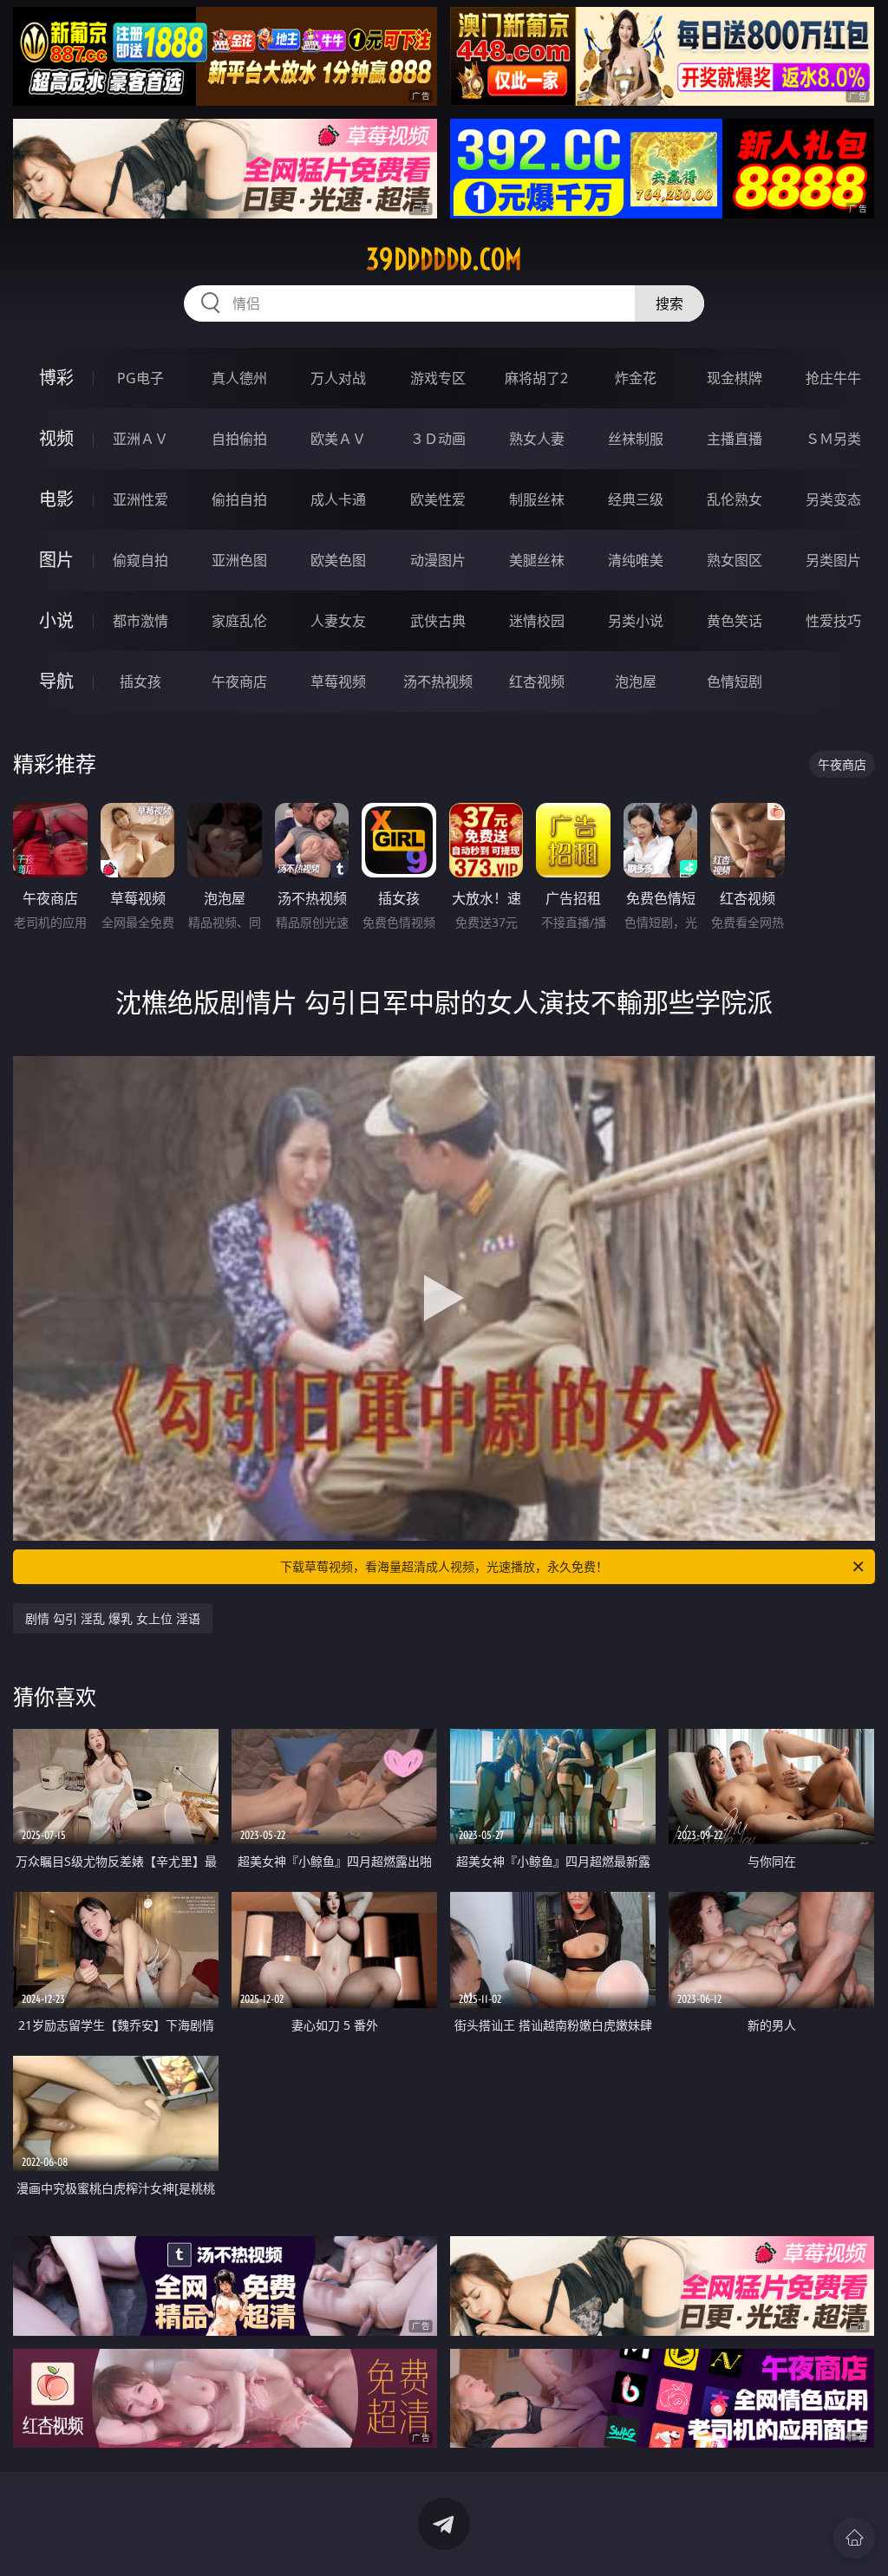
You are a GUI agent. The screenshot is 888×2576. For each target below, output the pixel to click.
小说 (56, 620)
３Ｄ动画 (438, 439)
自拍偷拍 (239, 439)
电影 (56, 499)
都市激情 (140, 621)
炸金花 (636, 378)
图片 (56, 560)
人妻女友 (338, 621)
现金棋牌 (735, 378)
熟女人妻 (537, 439)
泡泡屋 (636, 681)
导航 (56, 681)
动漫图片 (438, 560)
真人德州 (239, 378)
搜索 (669, 303)
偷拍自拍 (239, 499)
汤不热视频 (438, 681)
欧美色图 (338, 560)
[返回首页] (854, 2538)
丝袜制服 (636, 439)
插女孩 (140, 681)
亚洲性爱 (140, 499)
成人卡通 (338, 499)
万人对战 (338, 378)
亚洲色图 (239, 560)
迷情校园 (537, 621)
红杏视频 (537, 681)
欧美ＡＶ (338, 439)
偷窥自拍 (140, 560)
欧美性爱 (438, 499)
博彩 (56, 378)
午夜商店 (239, 681)
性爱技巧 (833, 621)
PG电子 (140, 378)
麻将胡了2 (536, 378)
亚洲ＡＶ (140, 439)
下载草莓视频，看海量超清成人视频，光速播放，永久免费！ (444, 1566)
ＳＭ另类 (833, 439)
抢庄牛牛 (833, 378)
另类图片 (833, 560)
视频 (56, 438)
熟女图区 (735, 560)
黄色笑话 (735, 621)
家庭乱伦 (239, 621)
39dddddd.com (444, 259)
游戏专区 (438, 378)
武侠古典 (438, 621)
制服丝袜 (537, 499)
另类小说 (636, 621)
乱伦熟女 (735, 499)
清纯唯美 (636, 560)
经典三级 (636, 499)
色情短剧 (735, 681)
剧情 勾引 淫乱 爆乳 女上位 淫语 (113, 1618)
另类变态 (833, 499)
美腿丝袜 (537, 560)
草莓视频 (338, 681)
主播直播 (735, 439)
